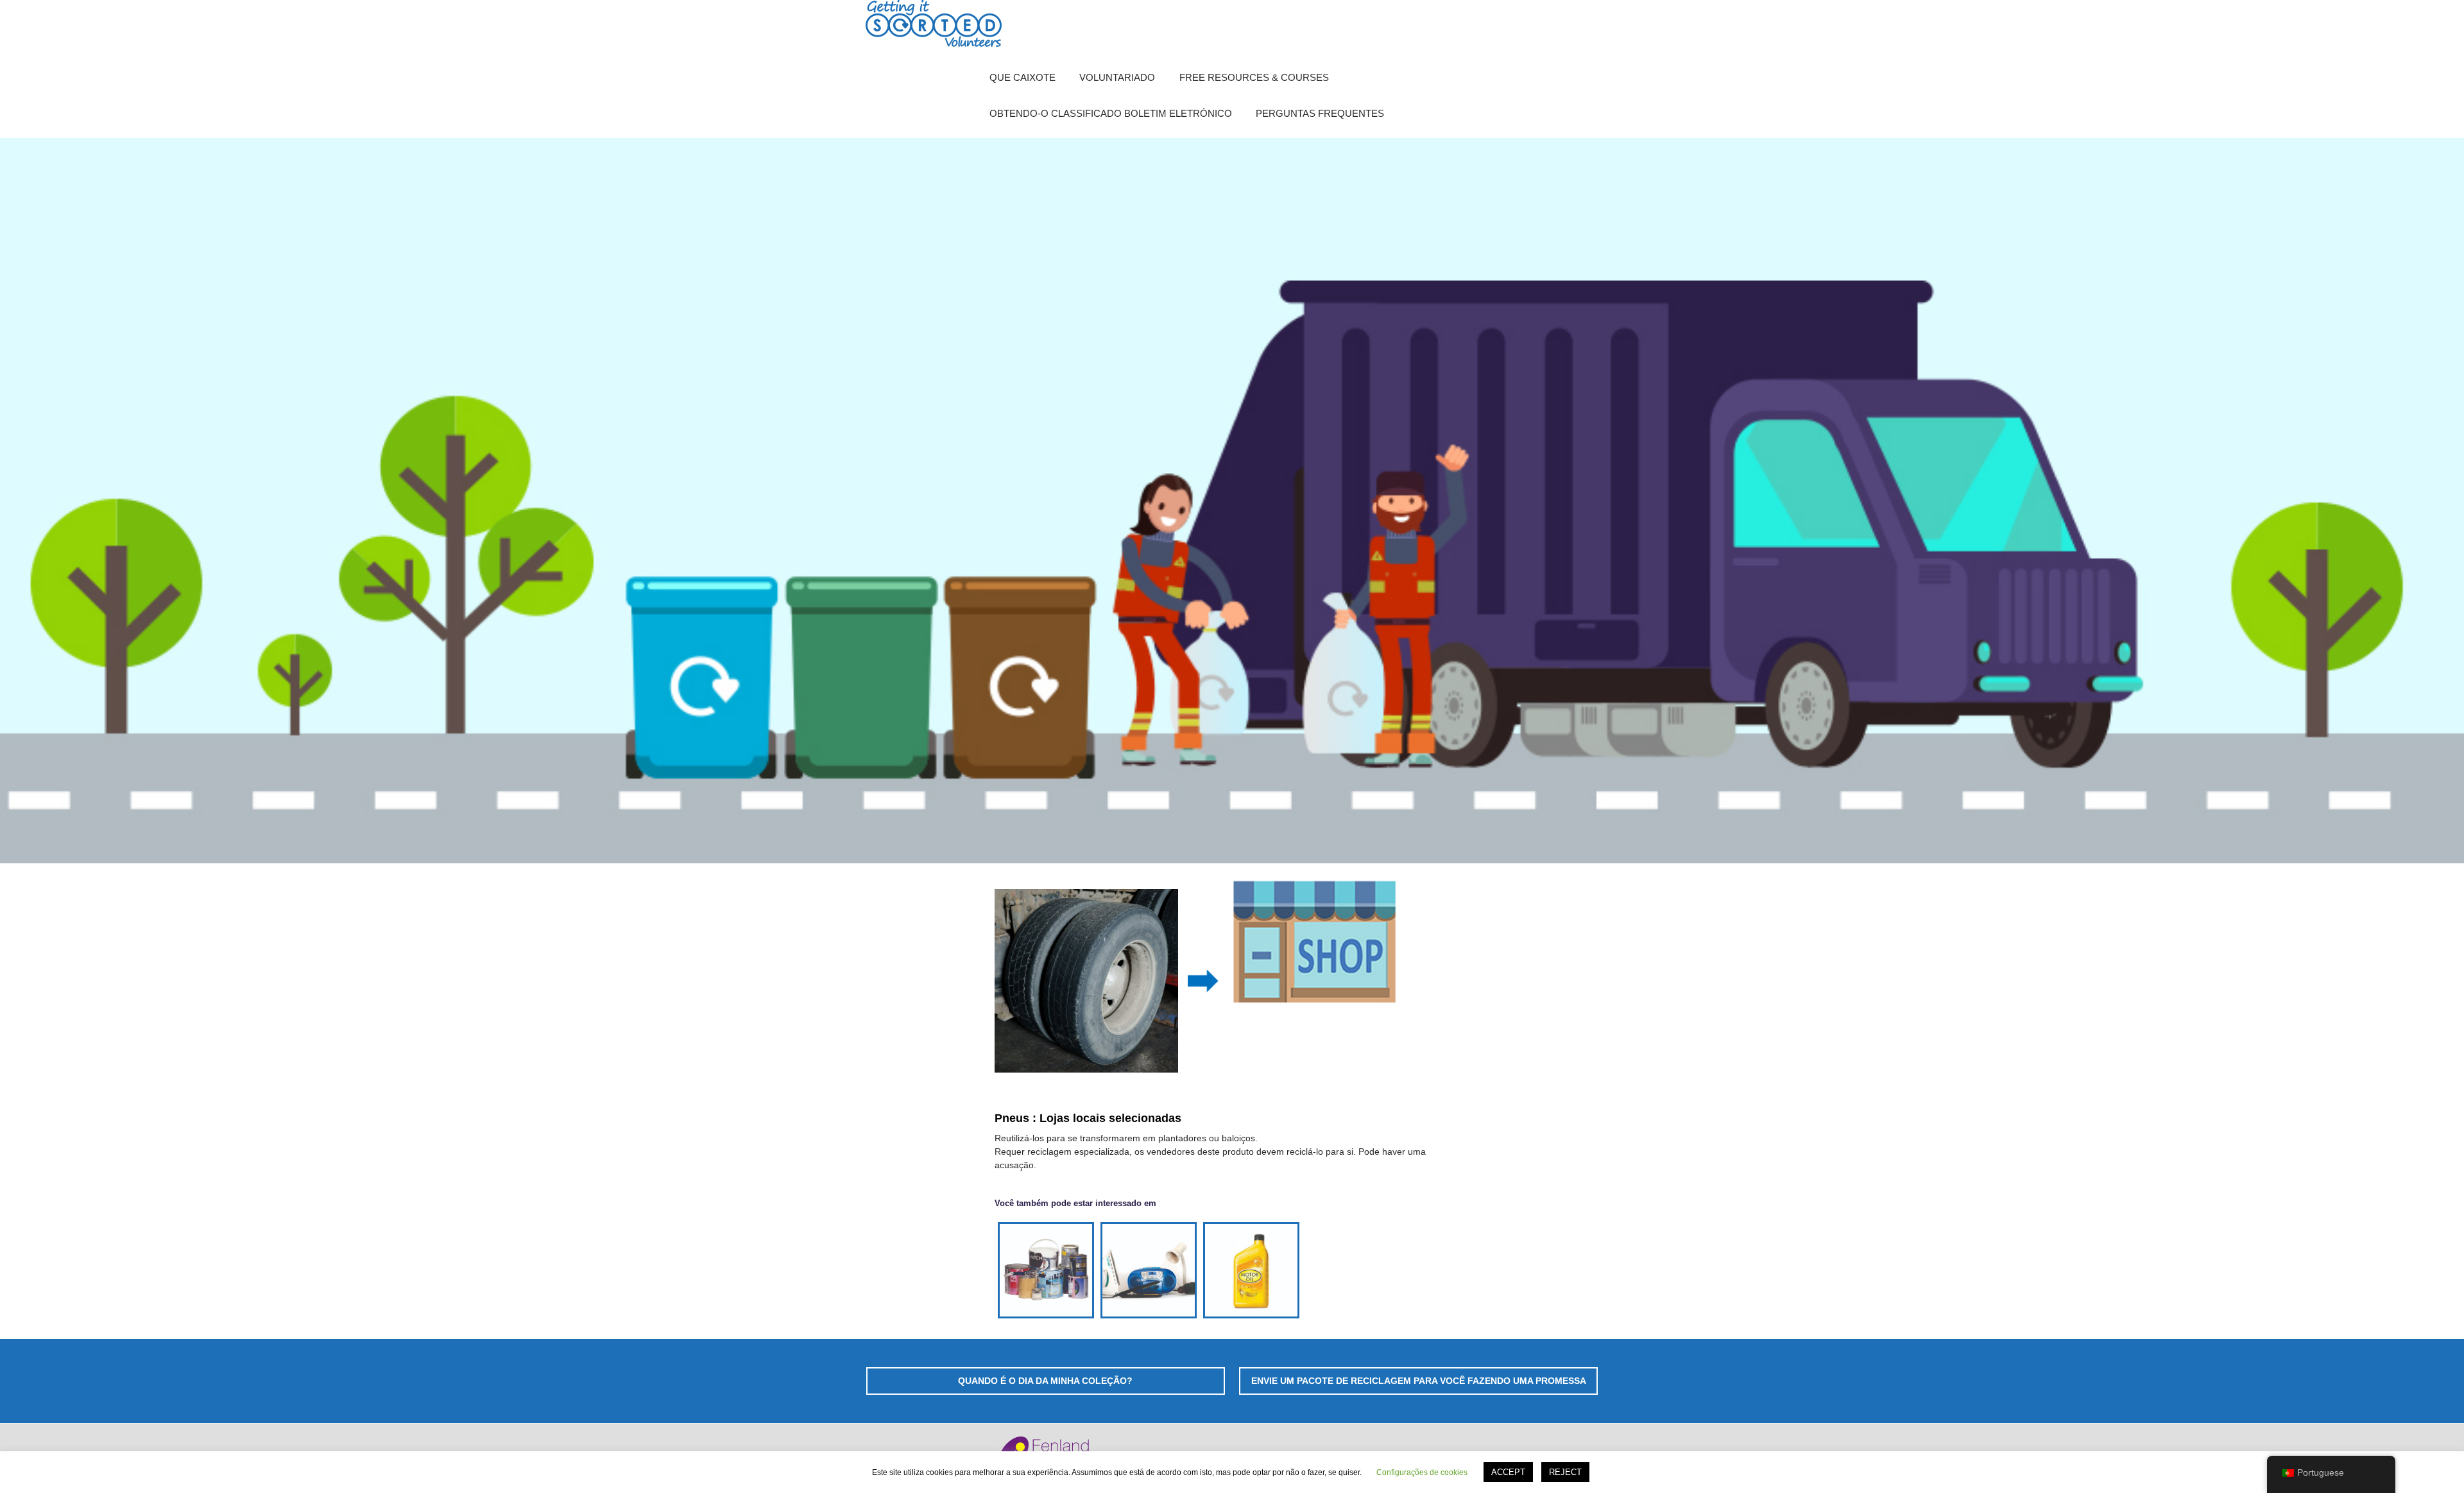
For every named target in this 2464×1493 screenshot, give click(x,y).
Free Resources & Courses (1254, 77)
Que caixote (1022, 77)
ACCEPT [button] (1508, 1472)
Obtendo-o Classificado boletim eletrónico (1111, 113)
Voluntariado (1117, 77)
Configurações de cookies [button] (1422, 1472)
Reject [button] (1565, 1472)
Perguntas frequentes (1320, 113)
